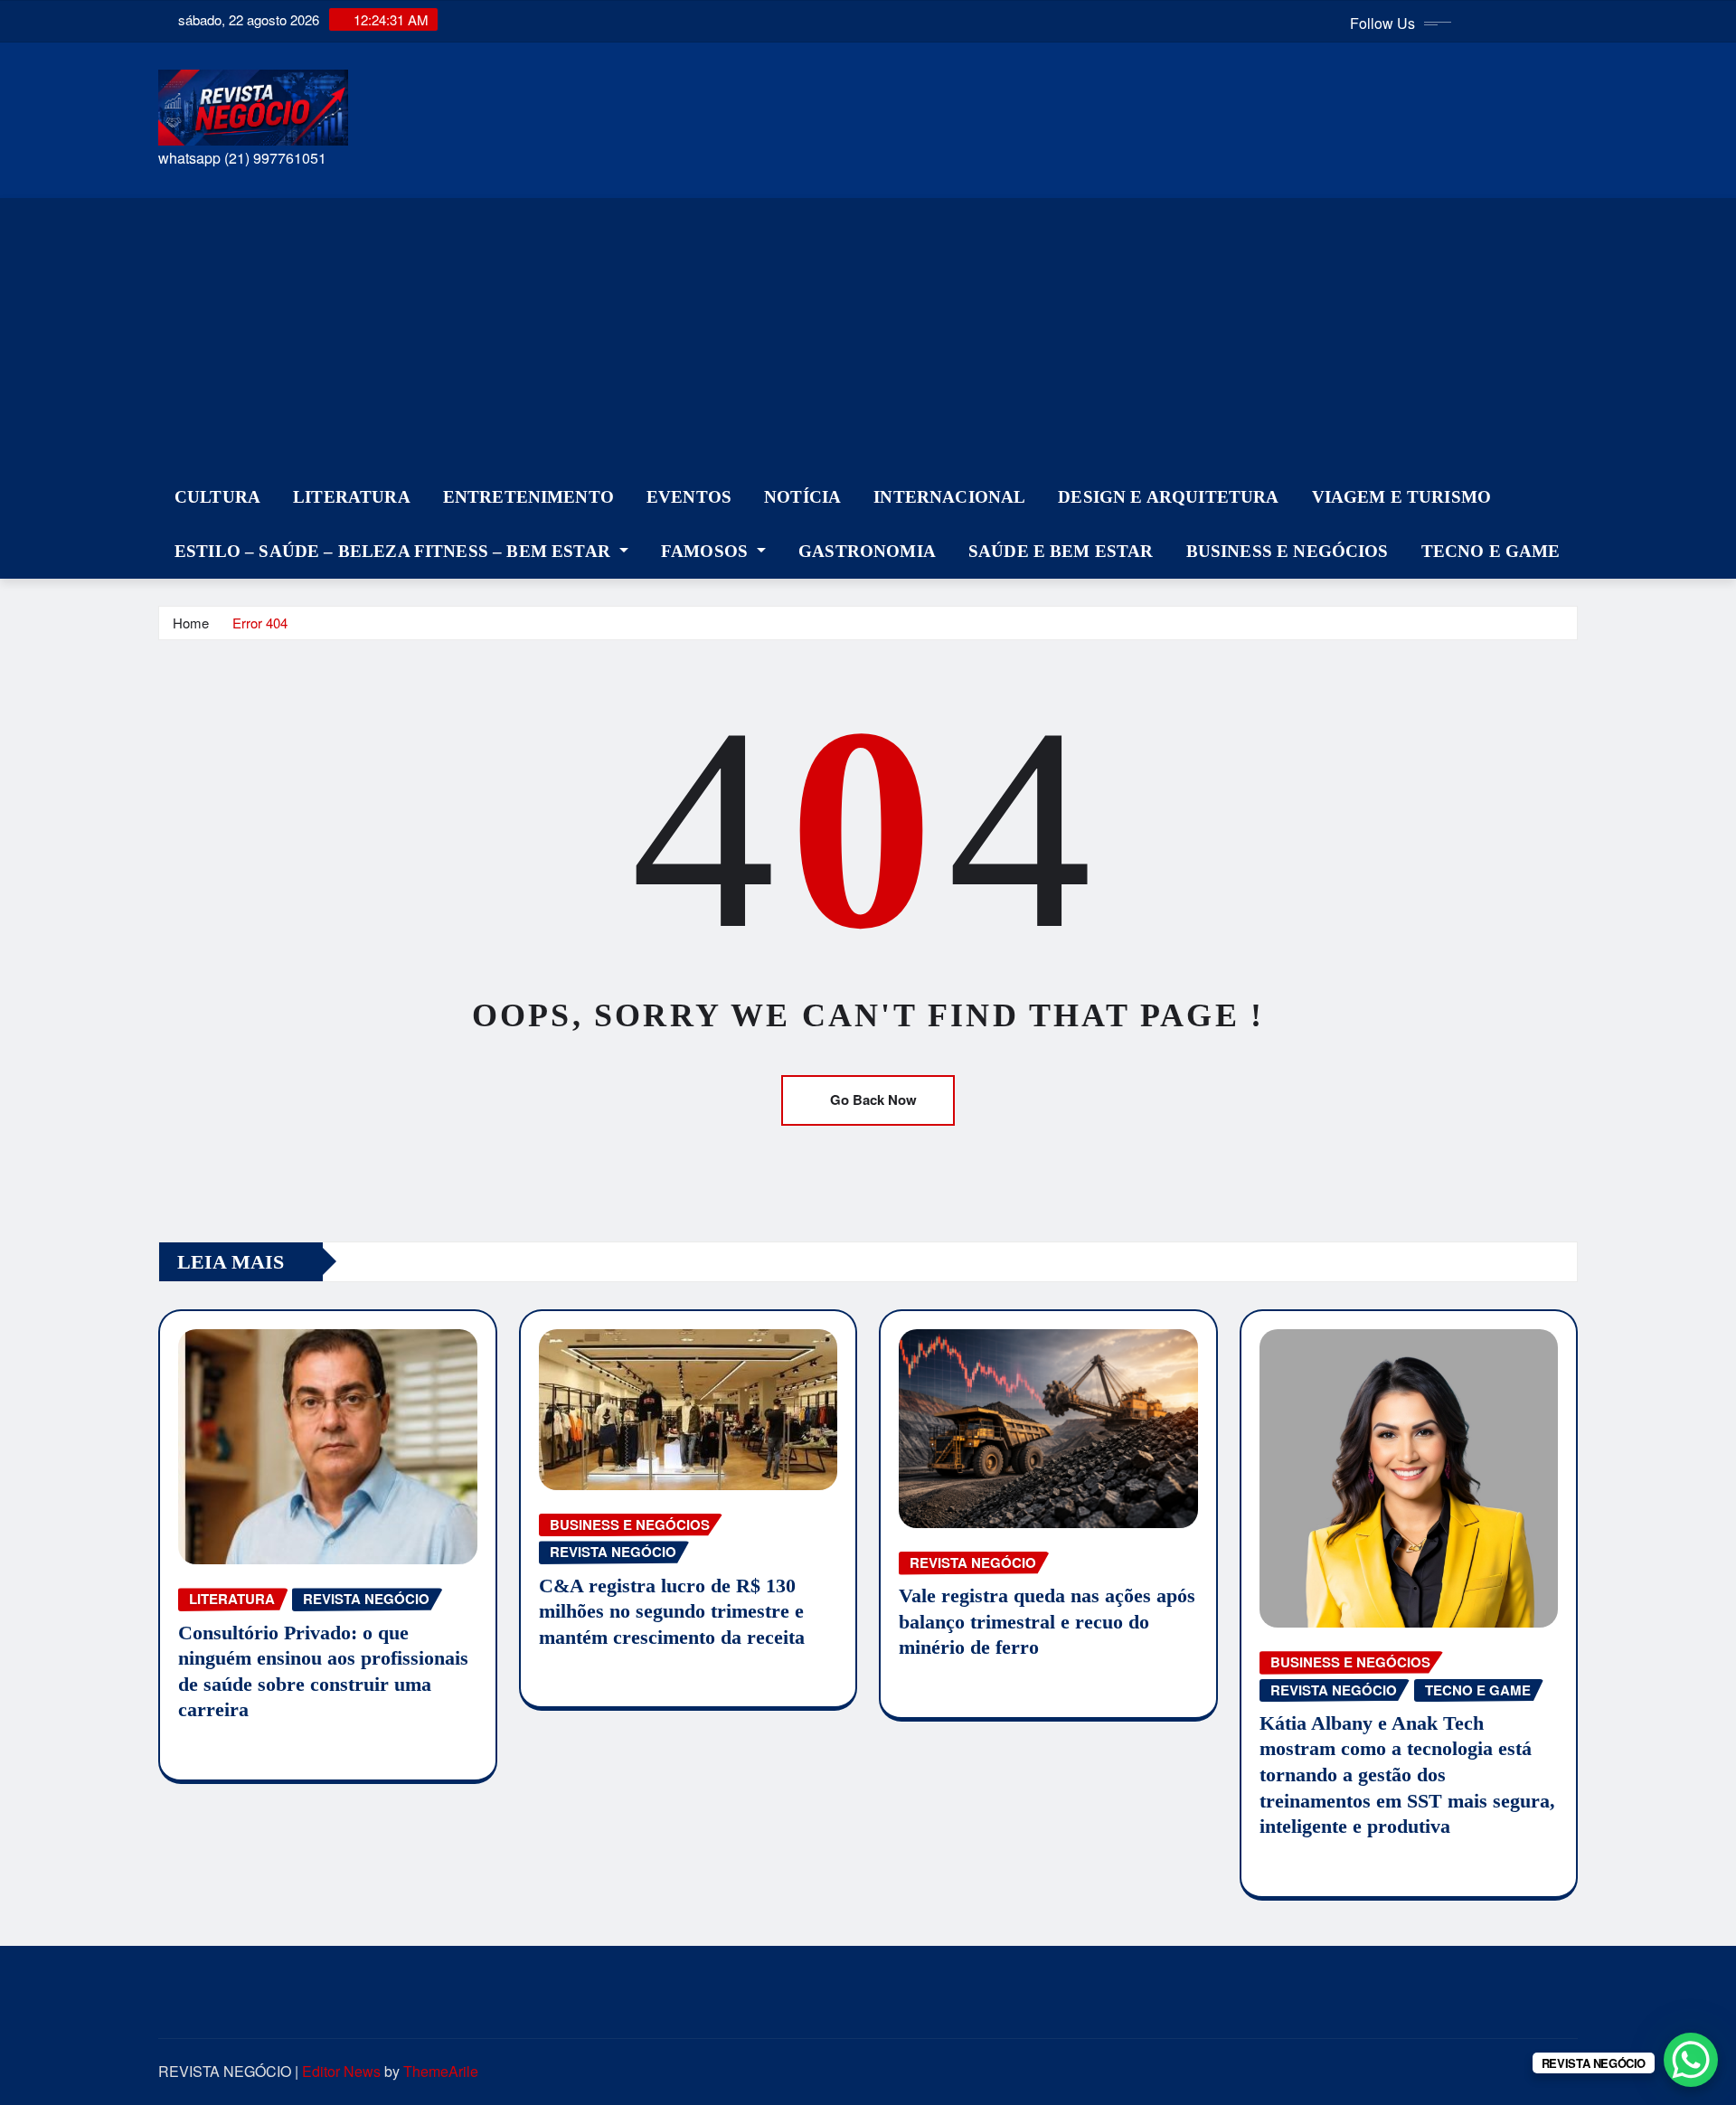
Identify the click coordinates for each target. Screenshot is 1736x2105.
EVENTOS (689, 497)
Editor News (341, 2071)
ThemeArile (441, 2071)
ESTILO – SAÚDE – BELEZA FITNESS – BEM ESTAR (395, 551)
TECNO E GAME (1491, 551)
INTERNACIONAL (949, 497)
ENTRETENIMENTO (528, 497)
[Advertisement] (868, 335)
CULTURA (217, 497)
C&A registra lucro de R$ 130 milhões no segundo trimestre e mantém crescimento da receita (672, 1611)
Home (191, 623)
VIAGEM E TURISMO (1402, 497)
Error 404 (260, 623)
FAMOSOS (707, 551)
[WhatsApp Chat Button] (1691, 2060)
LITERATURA (352, 497)
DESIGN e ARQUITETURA (1168, 497)
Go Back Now (873, 1100)
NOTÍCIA (802, 497)
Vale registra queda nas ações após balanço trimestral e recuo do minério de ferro (1047, 1621)
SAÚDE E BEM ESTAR (1061, 551)
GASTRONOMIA (867, 551)
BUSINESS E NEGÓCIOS (1288, 551)
